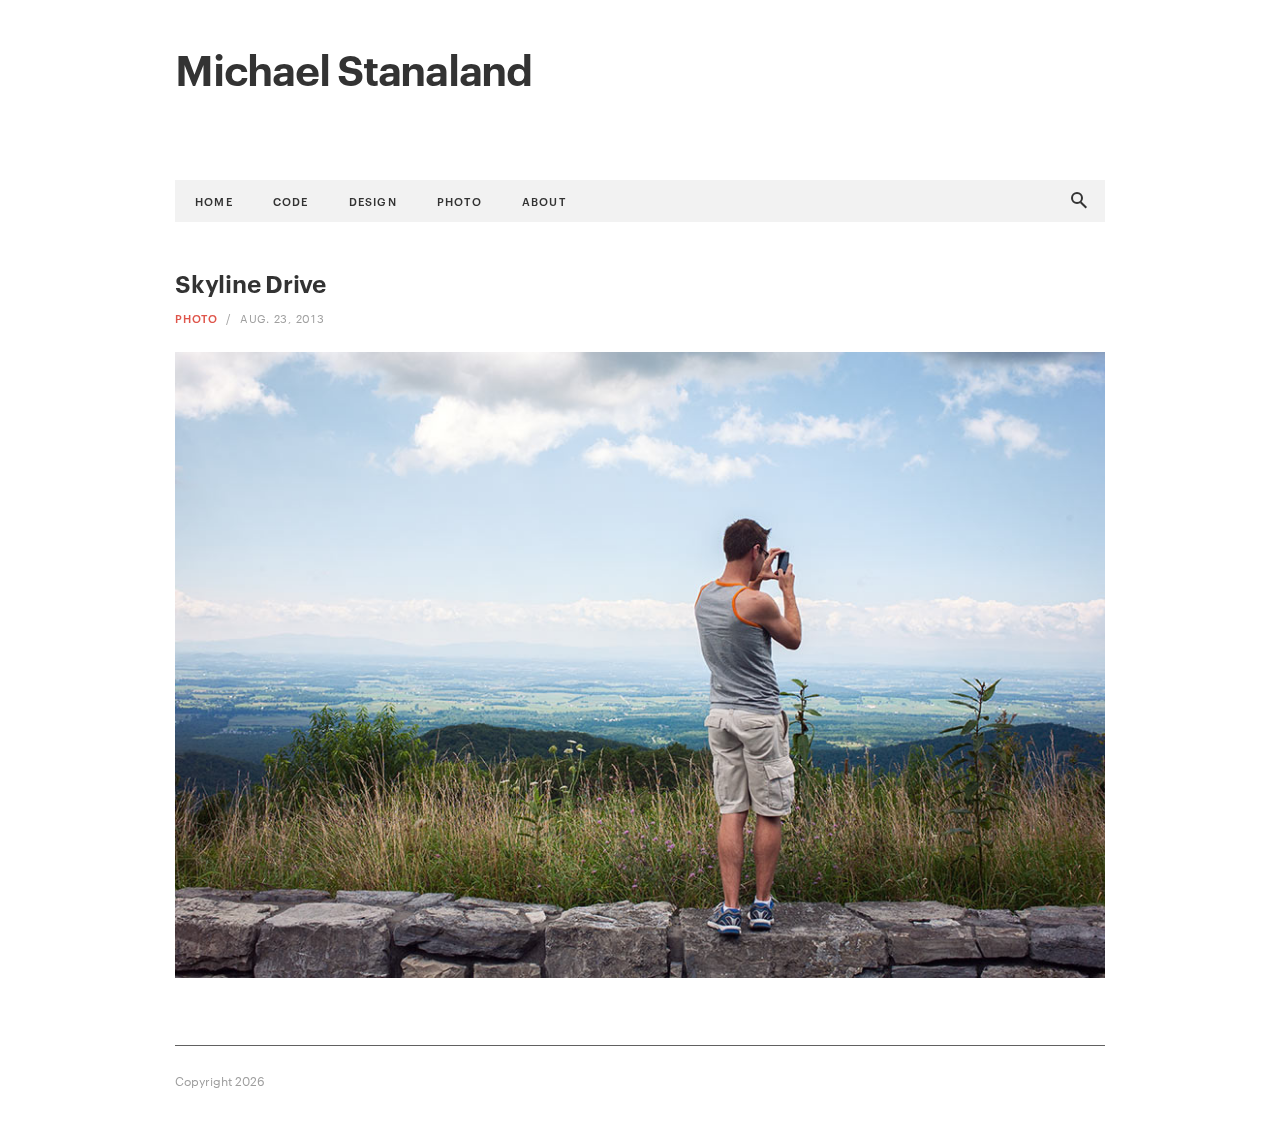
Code (291, 200)
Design (373, 200)
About (544, 200)
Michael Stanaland (353, 67)
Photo (459, 200)
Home (214, 200)
